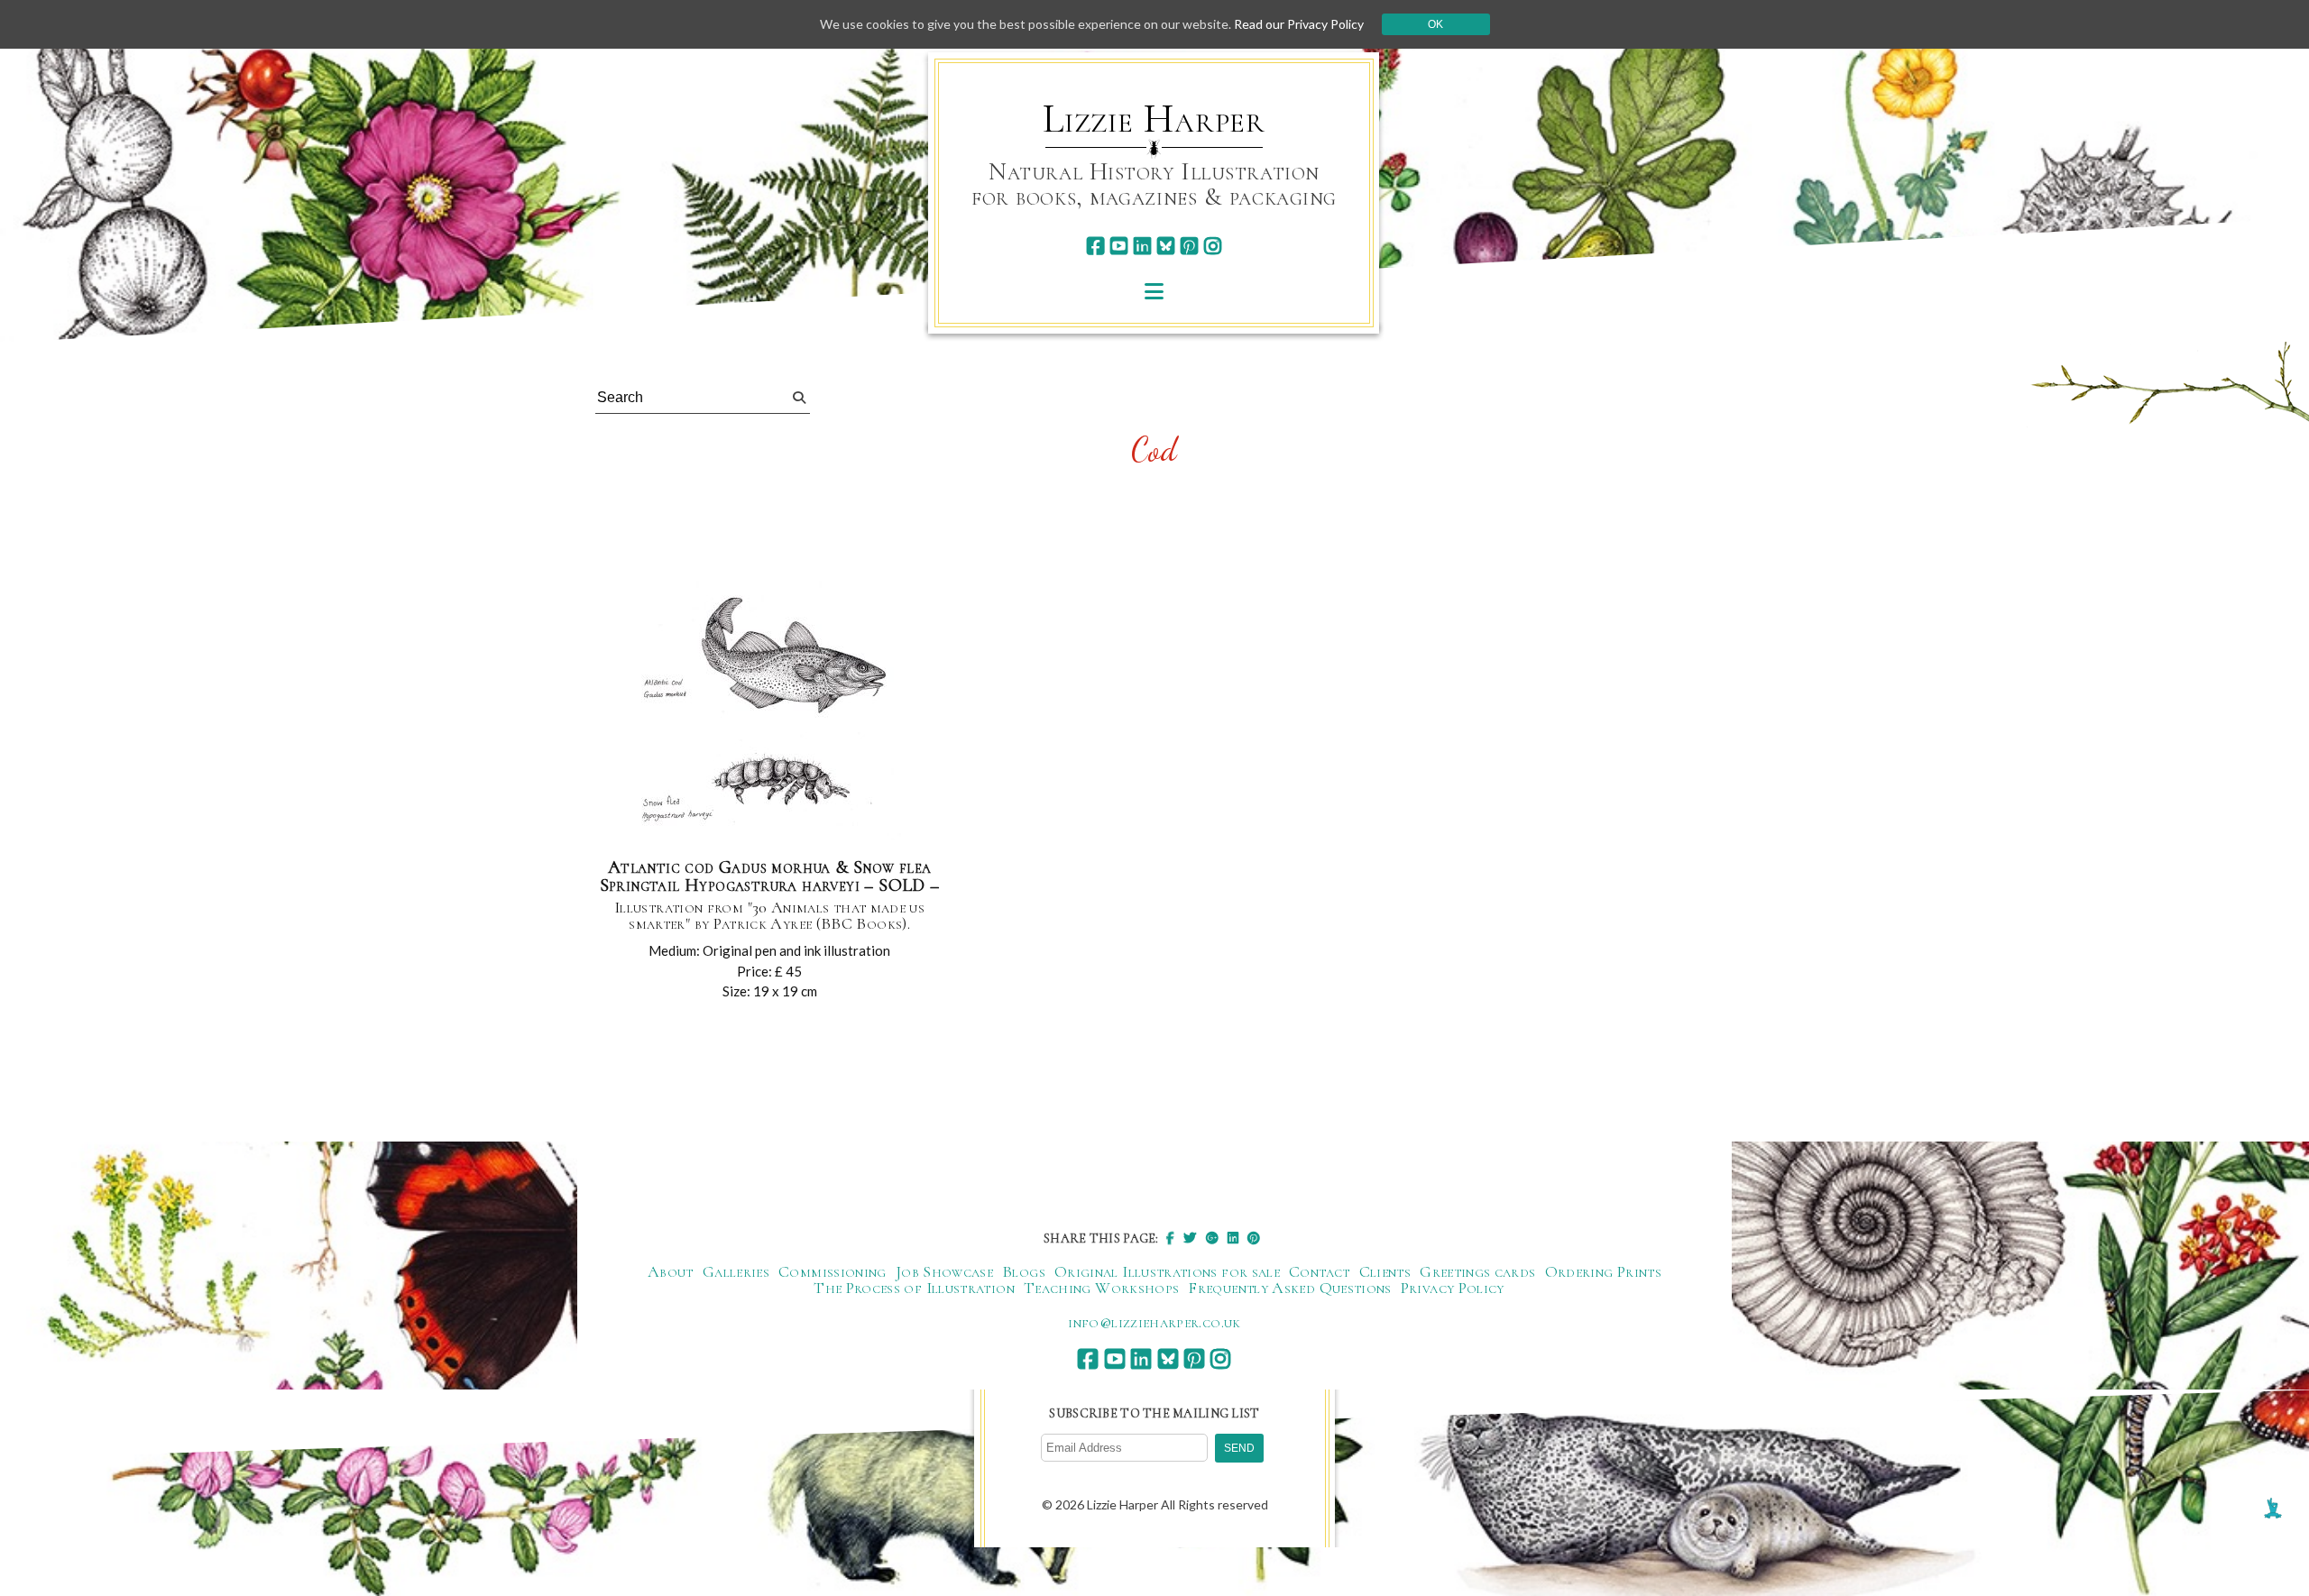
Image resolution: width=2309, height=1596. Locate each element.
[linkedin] (1142, 246)
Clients (1385, 1271)
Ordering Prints (1603, 1271)
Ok (1435, 24)
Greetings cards (1477, 1271)
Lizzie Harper (1154, 119)
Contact (1320, 1271)
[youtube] (1119, 246)
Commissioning (833, 1271)
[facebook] (1095, 246)
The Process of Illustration (914, 1288)
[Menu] (1154, 291)
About (671, 1271)
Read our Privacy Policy (1299, 24)
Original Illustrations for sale (1167, 1271)
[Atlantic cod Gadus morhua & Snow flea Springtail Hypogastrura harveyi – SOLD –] (769, 711)
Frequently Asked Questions (1289, 1288)
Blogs (1024, 1271)
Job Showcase (944, 1271)
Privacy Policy (1453, 1288)
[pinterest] (1189, 246)
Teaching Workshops (1101, 1288)
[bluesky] (1166, 246)
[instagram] (1213, 246)
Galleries (736, 1271)
